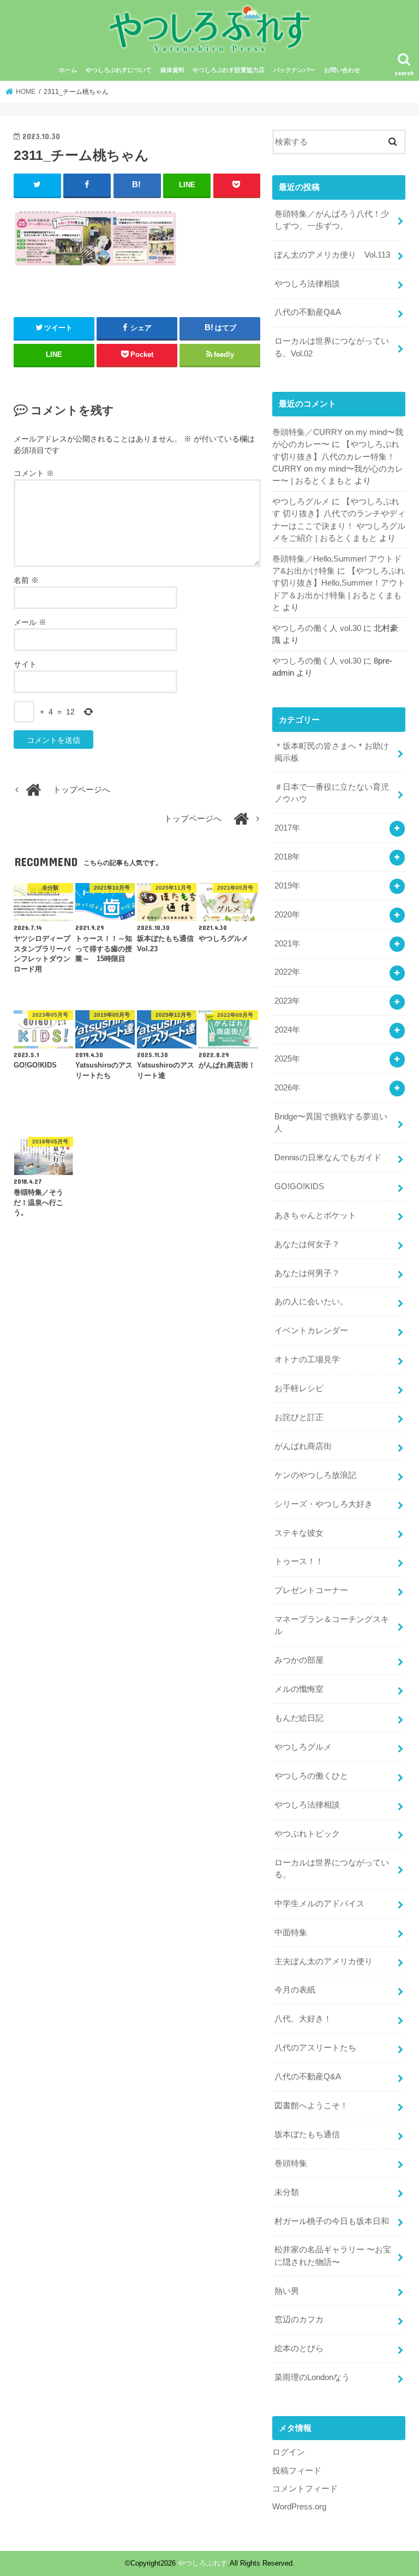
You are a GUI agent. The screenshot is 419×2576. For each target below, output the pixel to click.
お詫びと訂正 (299, 1417)
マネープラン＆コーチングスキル (332, 1625)
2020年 (287, 915)
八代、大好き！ (303, 2019)
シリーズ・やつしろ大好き (324, 1504)
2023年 (287, 1001)
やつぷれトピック (307, 1834)
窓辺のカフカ (299, 2319)
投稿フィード (297, 2471)
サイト (25, 664)
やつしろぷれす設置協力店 (229, 70)
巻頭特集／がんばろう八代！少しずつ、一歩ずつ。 (332, 220)
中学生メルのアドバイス (319, 1904)
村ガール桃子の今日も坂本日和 (332, 2221)
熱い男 (287, 2291)
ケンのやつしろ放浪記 (315, 1475)
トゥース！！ (299, 1561)
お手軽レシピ (299, 1388)
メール (30, 622)
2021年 (287, 944)
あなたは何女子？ (307, 1244)
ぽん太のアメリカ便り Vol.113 (332, 255)
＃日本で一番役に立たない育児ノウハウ (332, 793)
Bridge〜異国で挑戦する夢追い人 (331, 1123)
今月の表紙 (295, 1990)
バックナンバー (294, 70)
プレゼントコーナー (311, 1590)
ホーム (68, 70)
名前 (26, 580)
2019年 (287, 886)
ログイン (289, 2452)
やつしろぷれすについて (119, 70)
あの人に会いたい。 (311, 1302)
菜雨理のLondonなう (312, 2377)
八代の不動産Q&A (308, 312)
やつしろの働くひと (311, 1776)
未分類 (287, 2192)
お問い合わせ (342, 70)
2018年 (287, 857)
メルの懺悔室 (299, 1689)
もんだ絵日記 (299, 1718)
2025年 (287, 1059)
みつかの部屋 (299, 1660)
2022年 (287, 972)
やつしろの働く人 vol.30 (317, 628)
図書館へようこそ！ (311, 2106)
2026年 (287, 1088)
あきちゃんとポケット (315, 1215)
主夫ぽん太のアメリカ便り (324, 1961)
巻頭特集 (291, 2163)
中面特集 (291, 1933)
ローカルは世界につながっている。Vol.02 (332, 347)
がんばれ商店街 (303, 1446)
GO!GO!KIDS (299, 1186)
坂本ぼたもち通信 (307, 2134)
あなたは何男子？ (307, 1273)
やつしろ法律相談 (307, 284)
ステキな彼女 (299, 1533)
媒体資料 (172, 70)
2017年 (287, 828)
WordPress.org (299, 2507)
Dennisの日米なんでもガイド (328, 1158)
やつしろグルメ (301, 502)
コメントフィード (305, 2489)
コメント (34, 473)
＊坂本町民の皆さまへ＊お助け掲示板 (332, 752)
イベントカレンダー (311, 1331)
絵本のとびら (299, 2348)
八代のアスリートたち (315, 2048)
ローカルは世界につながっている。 (332, 1869)
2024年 (287, 1030)
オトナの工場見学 (307, 1359)
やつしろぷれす (203, 2563)
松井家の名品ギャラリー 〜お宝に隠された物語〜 (333, 2256)
